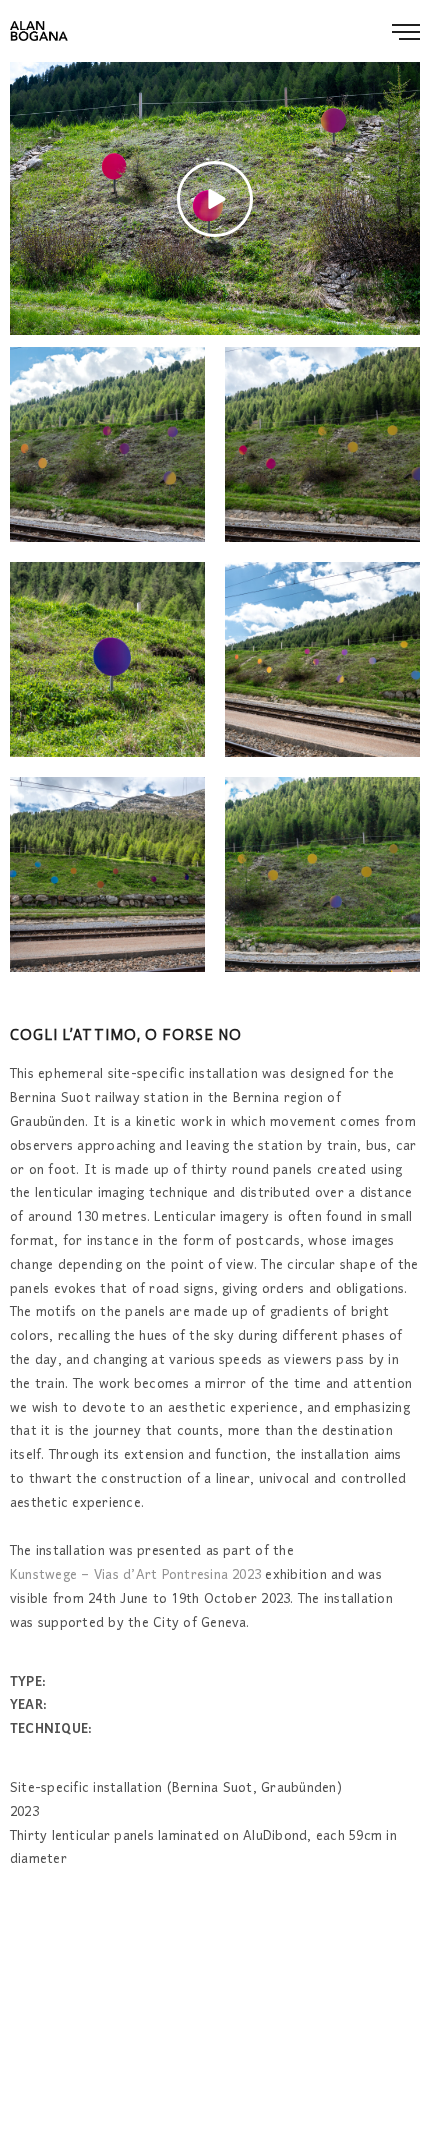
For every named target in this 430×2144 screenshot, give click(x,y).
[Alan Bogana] (39, 31)
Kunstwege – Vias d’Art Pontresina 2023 (135, 1576)
